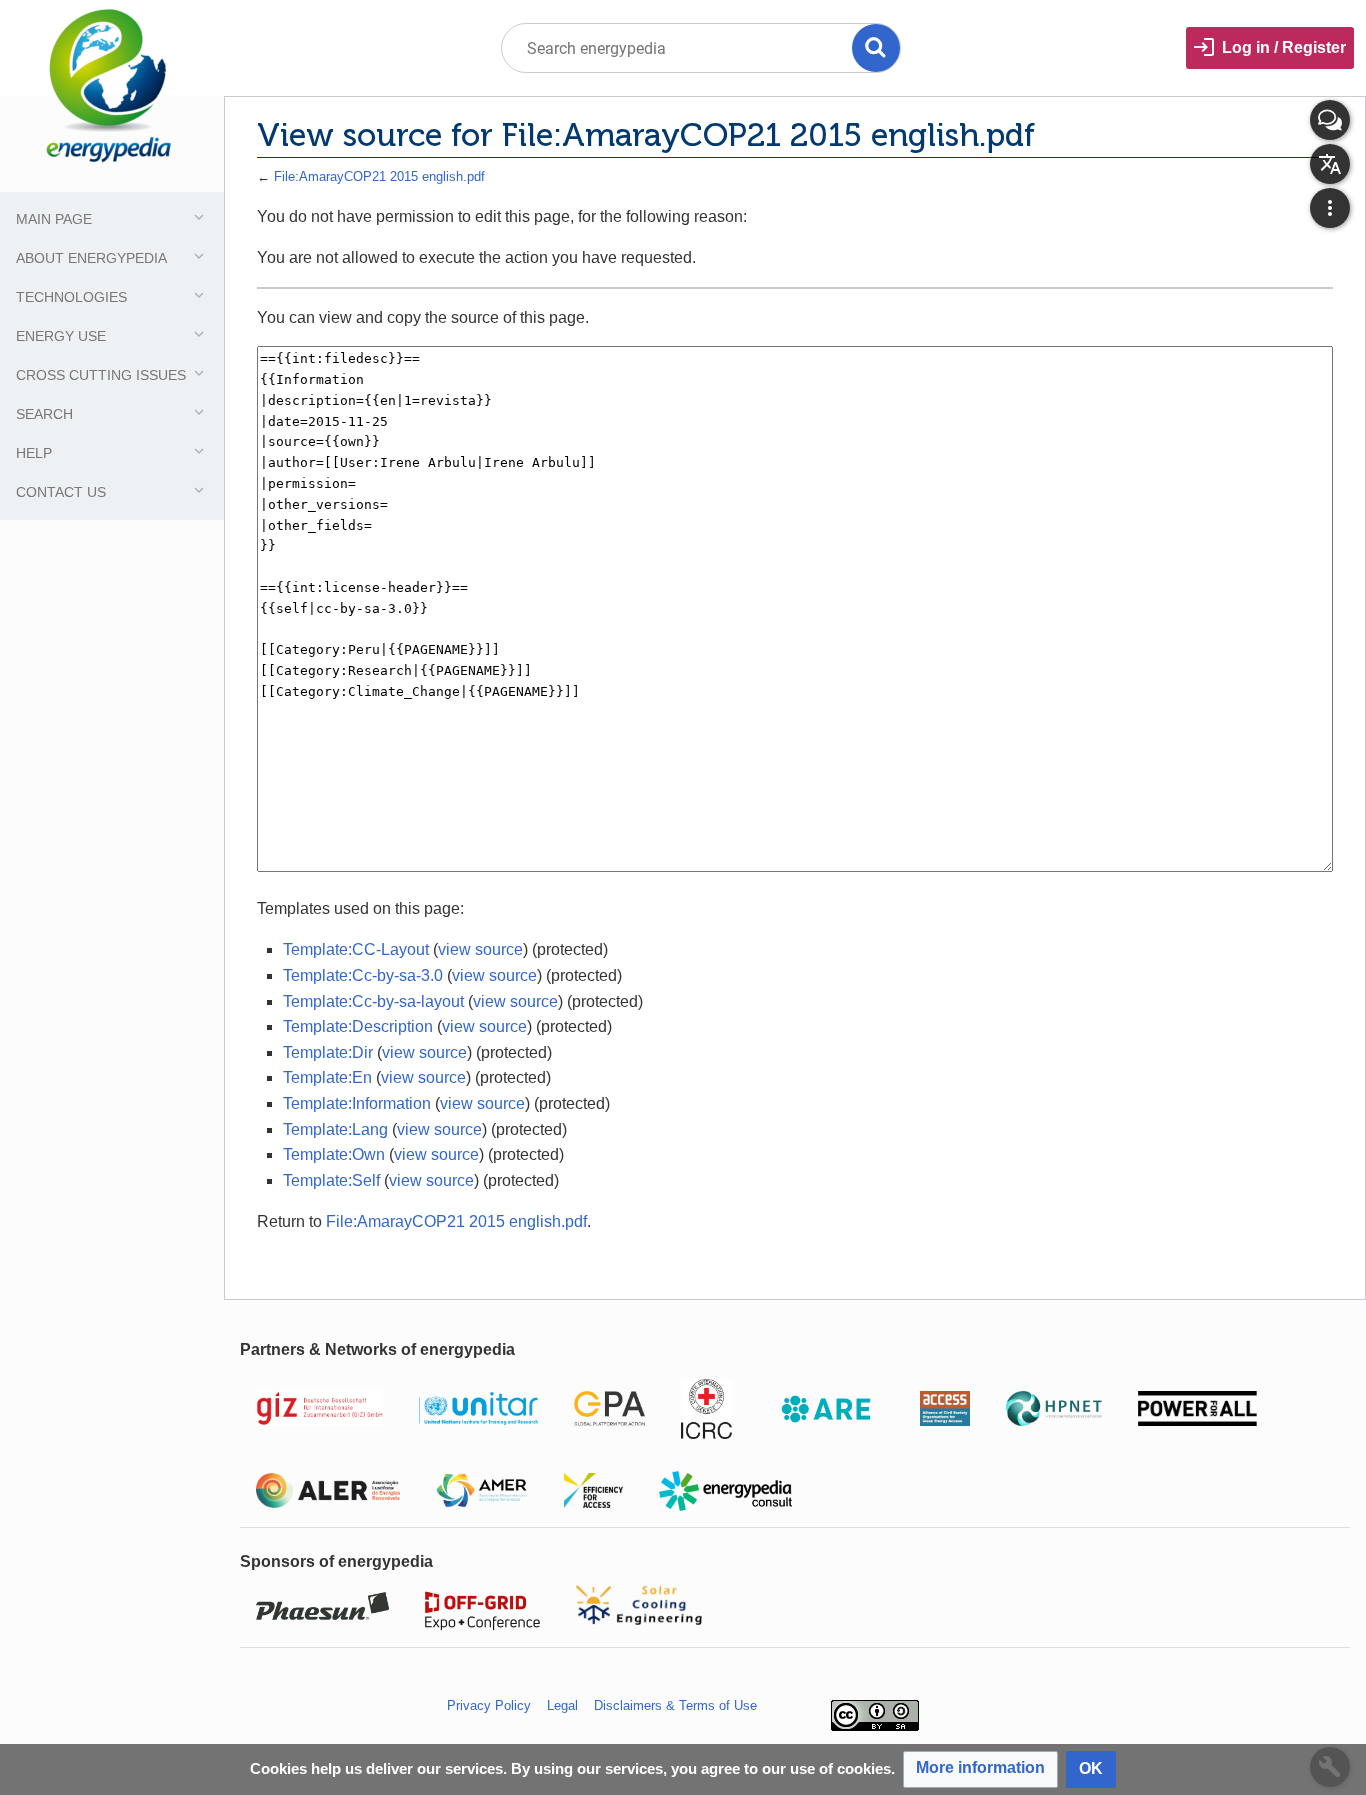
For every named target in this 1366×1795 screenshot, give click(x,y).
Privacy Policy (489, 1705)
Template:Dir (328, 1052)
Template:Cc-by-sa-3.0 (363, 975)
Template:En (327, 1077)
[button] (980, 1769)
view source (480, 949)
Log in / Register (1284, 47)
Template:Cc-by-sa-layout (373, 1001)
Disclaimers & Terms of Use (675, 1705)
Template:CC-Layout (356, 949)
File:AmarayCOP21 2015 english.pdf (379, 176)
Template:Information (357, 1103)
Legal (562, 1705)
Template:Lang (335, 1129)
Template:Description (358, 1026)
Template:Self (331, 1180)
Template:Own (334, 1154)
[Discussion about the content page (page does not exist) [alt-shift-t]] (1330, 120)
